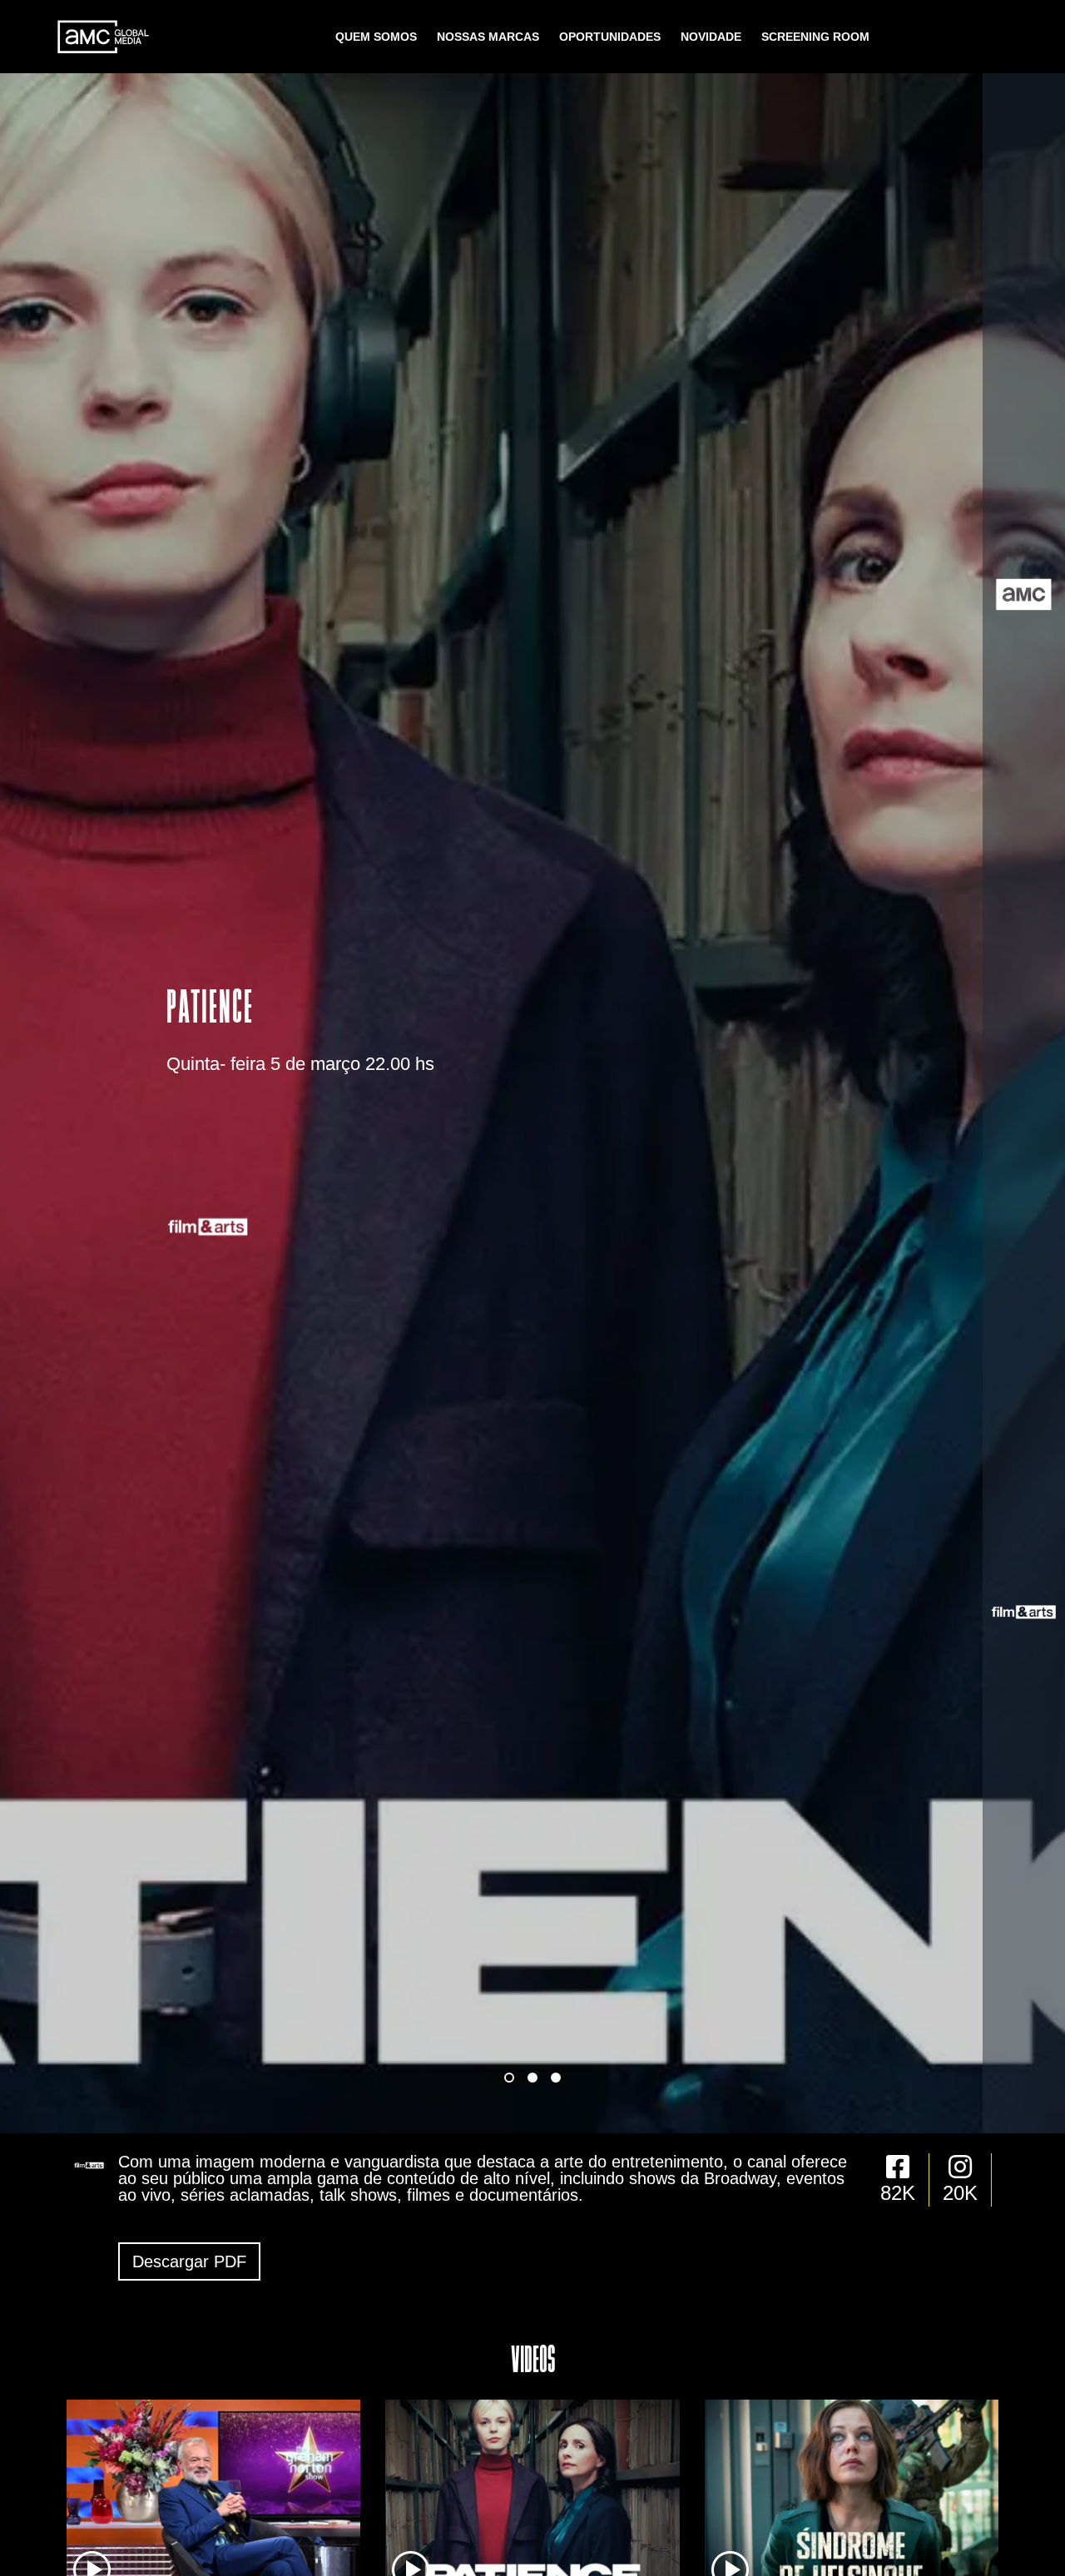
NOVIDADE (711, 37)
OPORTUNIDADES (610, 37)
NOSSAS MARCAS (488, 37)
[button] (509, 2078)
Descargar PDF (189, 2261)
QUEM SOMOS (376, 37)
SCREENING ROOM (815, 37)
